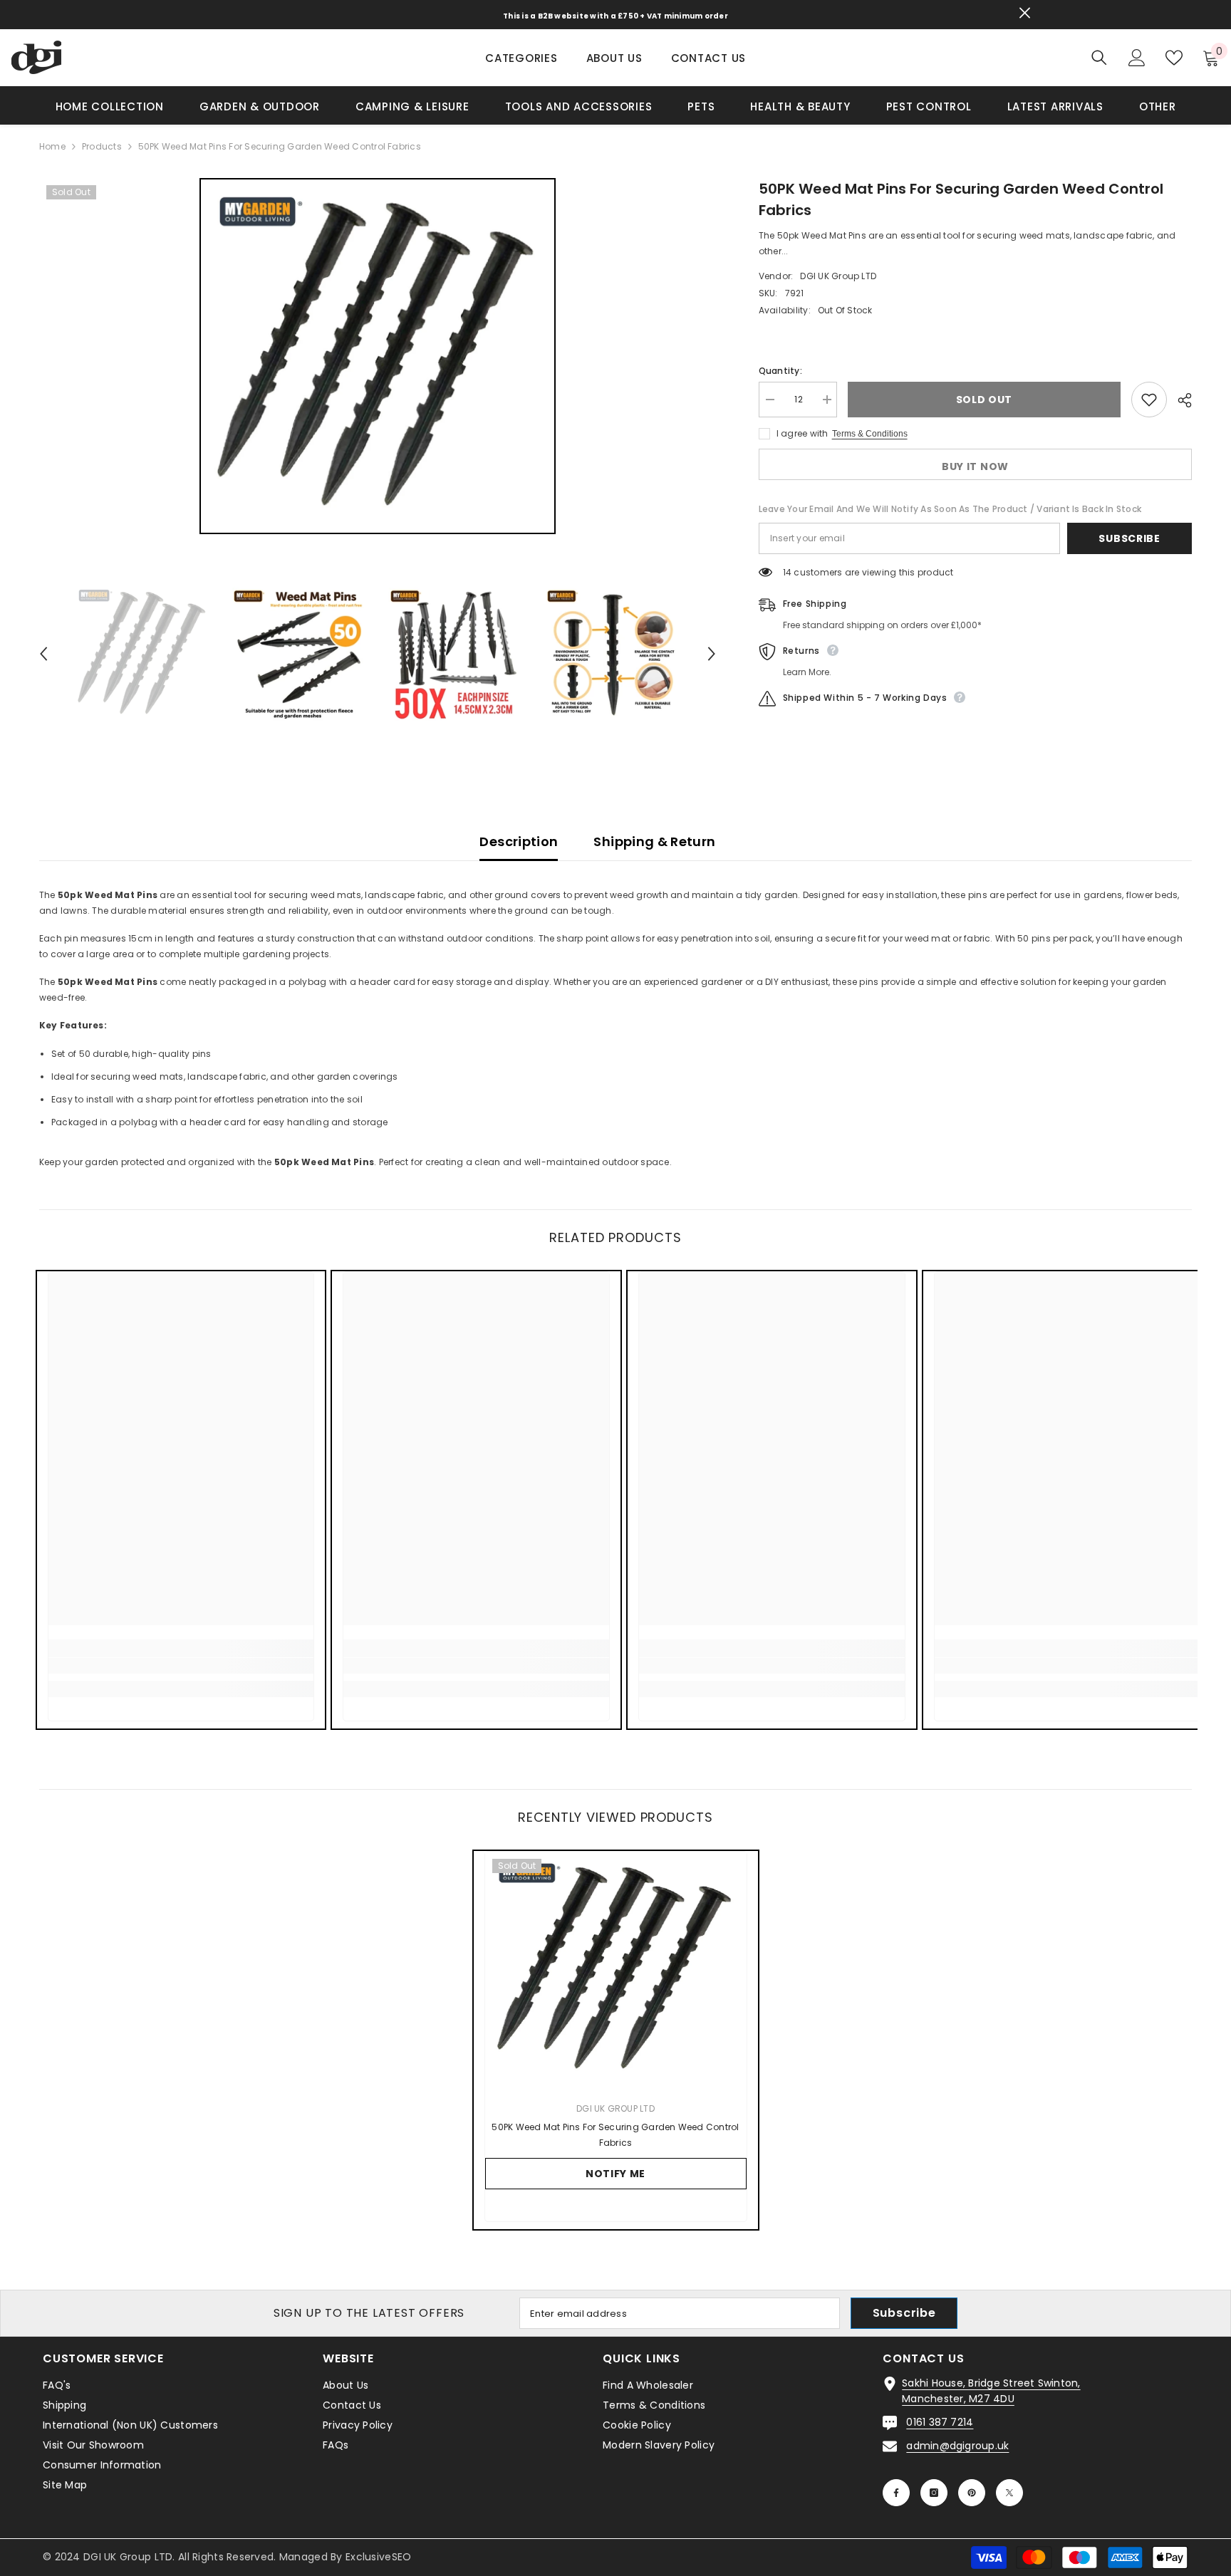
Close (1025, 13)
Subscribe (1129, 538)
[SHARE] (1179, 400)
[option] (378, 356)
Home (52, 146)
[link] (181, 1666)
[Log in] (1137, 58)
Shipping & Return (654, 841)
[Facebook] (896, 2493)
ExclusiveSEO (378, 2557)
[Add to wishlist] (1149, 400)
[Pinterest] (972, 2493)
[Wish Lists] (1174, 58)
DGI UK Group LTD (838, 276)
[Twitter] (1009, 2493)
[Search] (1099, 57)
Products (102, 146)
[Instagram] (934, 2493)
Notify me (615, 2174)
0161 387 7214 (940, 2422)
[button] (43, 654)
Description (519, 841)
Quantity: (780, 371)
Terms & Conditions (870, 434)
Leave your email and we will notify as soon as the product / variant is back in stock (950, 509)
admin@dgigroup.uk (957, 2446)
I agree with (803, 433)
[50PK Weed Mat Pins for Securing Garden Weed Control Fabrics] (616, 1969)
